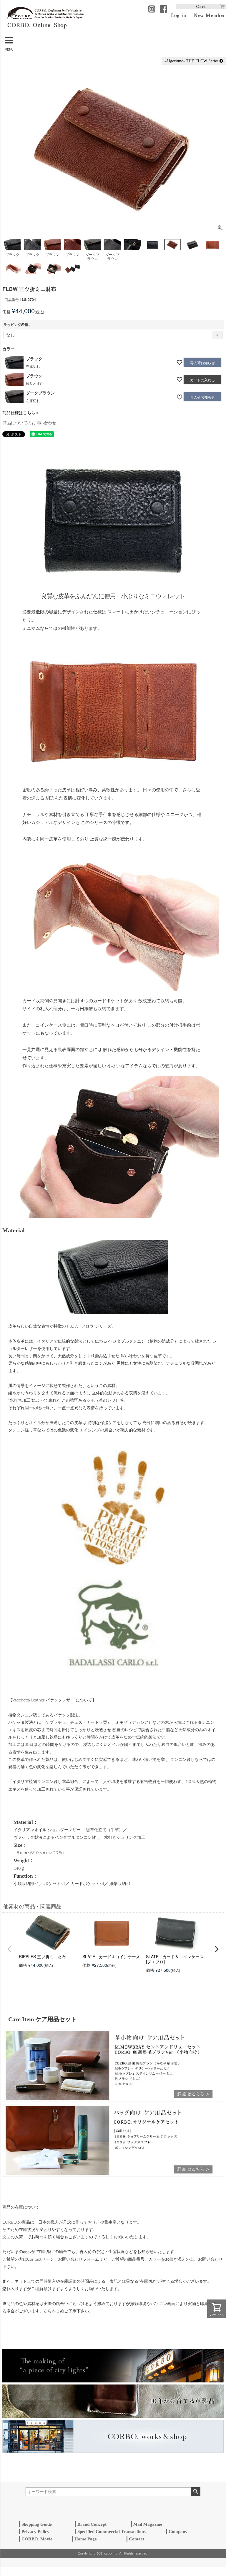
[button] (9, 1949)
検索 (196, 2492)
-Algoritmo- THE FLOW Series (192, 61)
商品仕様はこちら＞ (21, 412)
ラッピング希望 (18, 324)
